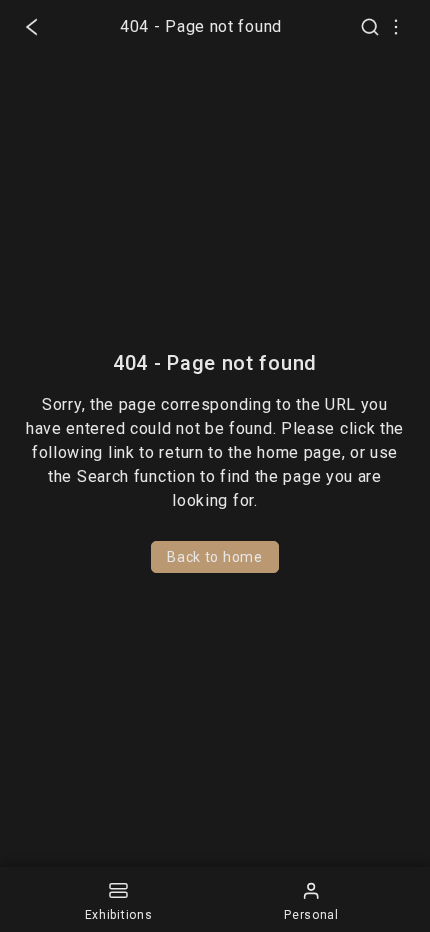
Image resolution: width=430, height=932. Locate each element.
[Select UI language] (396, 27)
